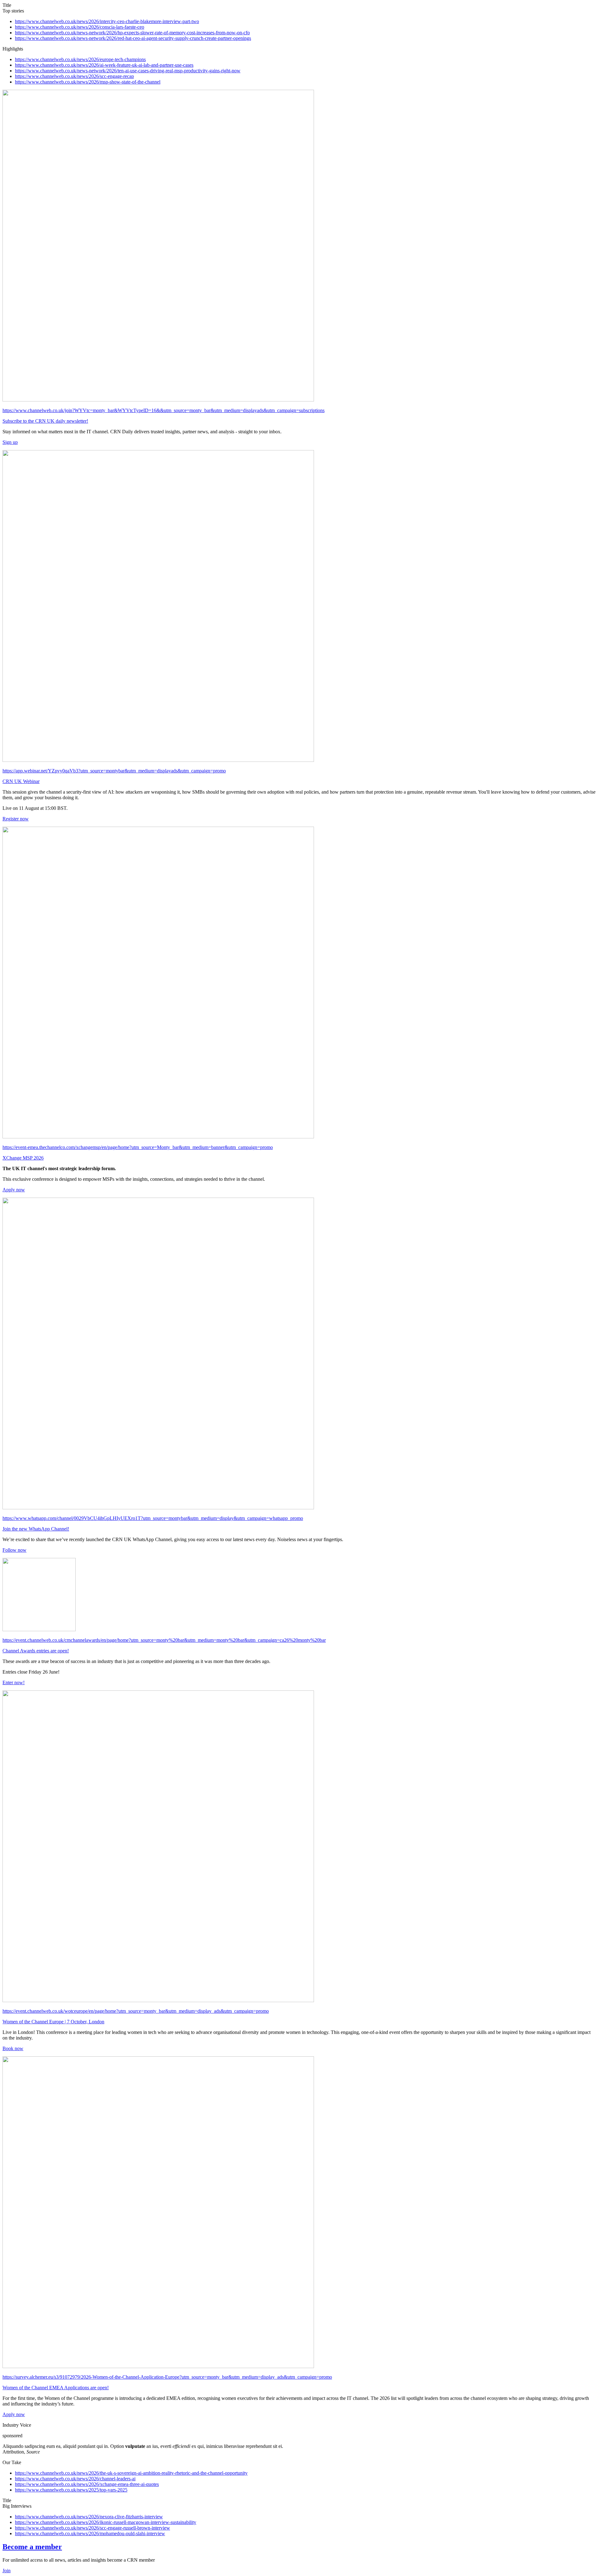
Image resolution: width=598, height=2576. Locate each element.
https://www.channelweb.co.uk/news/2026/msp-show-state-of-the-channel (88, 82)
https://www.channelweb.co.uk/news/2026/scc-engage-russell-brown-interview (93, 2528)
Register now (16, 819)
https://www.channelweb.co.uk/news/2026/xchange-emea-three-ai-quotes (87, 2484)
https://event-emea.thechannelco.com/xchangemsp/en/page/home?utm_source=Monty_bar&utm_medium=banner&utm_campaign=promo (138, 1147)
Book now (13, 2048)
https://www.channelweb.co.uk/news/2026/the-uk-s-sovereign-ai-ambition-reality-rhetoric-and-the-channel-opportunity (131, 2473)
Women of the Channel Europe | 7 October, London (53, 2022)
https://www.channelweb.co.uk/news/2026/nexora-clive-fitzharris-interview (89, 2517)
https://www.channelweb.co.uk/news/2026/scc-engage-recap (74, 76)
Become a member (32, 2547)
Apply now (14, 1190)
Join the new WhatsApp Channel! (36, 1529)
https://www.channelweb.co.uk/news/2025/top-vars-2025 (71, 2490)
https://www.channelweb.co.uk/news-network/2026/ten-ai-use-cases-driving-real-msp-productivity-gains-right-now (128, 71)
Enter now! (14, 1682)
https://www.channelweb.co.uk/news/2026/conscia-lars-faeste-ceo (80, 27)
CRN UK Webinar (21, 781)
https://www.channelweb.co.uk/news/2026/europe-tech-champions (80, 59)
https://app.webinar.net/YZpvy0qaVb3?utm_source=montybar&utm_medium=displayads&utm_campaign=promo (114, 771)
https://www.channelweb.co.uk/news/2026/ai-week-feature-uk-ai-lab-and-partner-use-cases (104, 65)
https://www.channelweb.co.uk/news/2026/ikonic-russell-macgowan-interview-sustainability (106, 2522)
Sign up (10, 442)
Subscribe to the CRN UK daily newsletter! (45, 421)
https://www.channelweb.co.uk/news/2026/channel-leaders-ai (75, 2479)
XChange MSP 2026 (23, 1158)
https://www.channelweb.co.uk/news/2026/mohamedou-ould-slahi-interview (90, 2533)
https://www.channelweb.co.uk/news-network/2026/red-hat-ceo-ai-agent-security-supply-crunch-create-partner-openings (133, 38)
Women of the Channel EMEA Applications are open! (56, 2388)
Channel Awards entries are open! (36, 1651)
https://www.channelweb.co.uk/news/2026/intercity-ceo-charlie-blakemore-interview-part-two (107, 21)
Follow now (14, 1550)
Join (7, 2571)
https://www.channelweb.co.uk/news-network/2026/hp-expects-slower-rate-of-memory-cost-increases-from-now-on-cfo (132, 33)
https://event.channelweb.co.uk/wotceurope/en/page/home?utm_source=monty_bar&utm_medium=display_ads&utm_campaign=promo (136, 2011)
